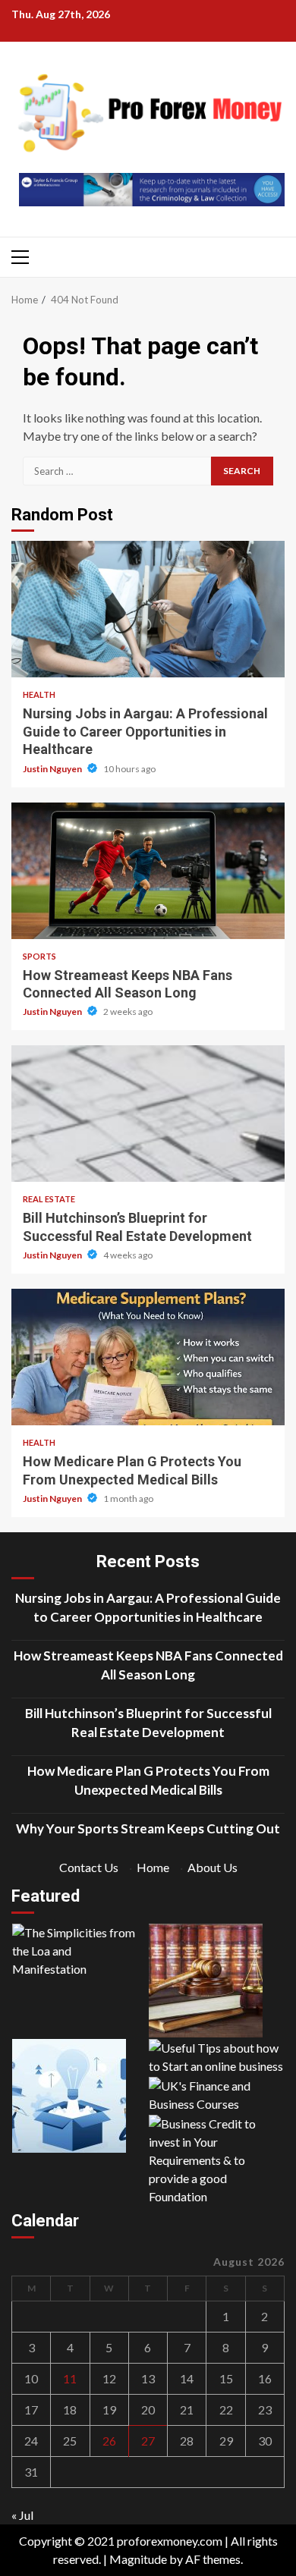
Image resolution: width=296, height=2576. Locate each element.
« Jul (22, 2515)
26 (109, 2441)
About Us (213, 1867)
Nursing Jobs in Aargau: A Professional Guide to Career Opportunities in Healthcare (148, 609)
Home (153, 1867)
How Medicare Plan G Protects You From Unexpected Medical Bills (148, 1357)
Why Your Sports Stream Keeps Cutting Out (148, 1828)
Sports (39, 956)
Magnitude (138, 2559)
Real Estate (49, 1199)
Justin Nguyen (53, 769)
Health (39, 694)
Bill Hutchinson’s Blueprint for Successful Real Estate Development (148, 1114)
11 (70, 2378)
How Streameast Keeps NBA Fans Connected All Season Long (148, 871)
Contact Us (89, 1867)
